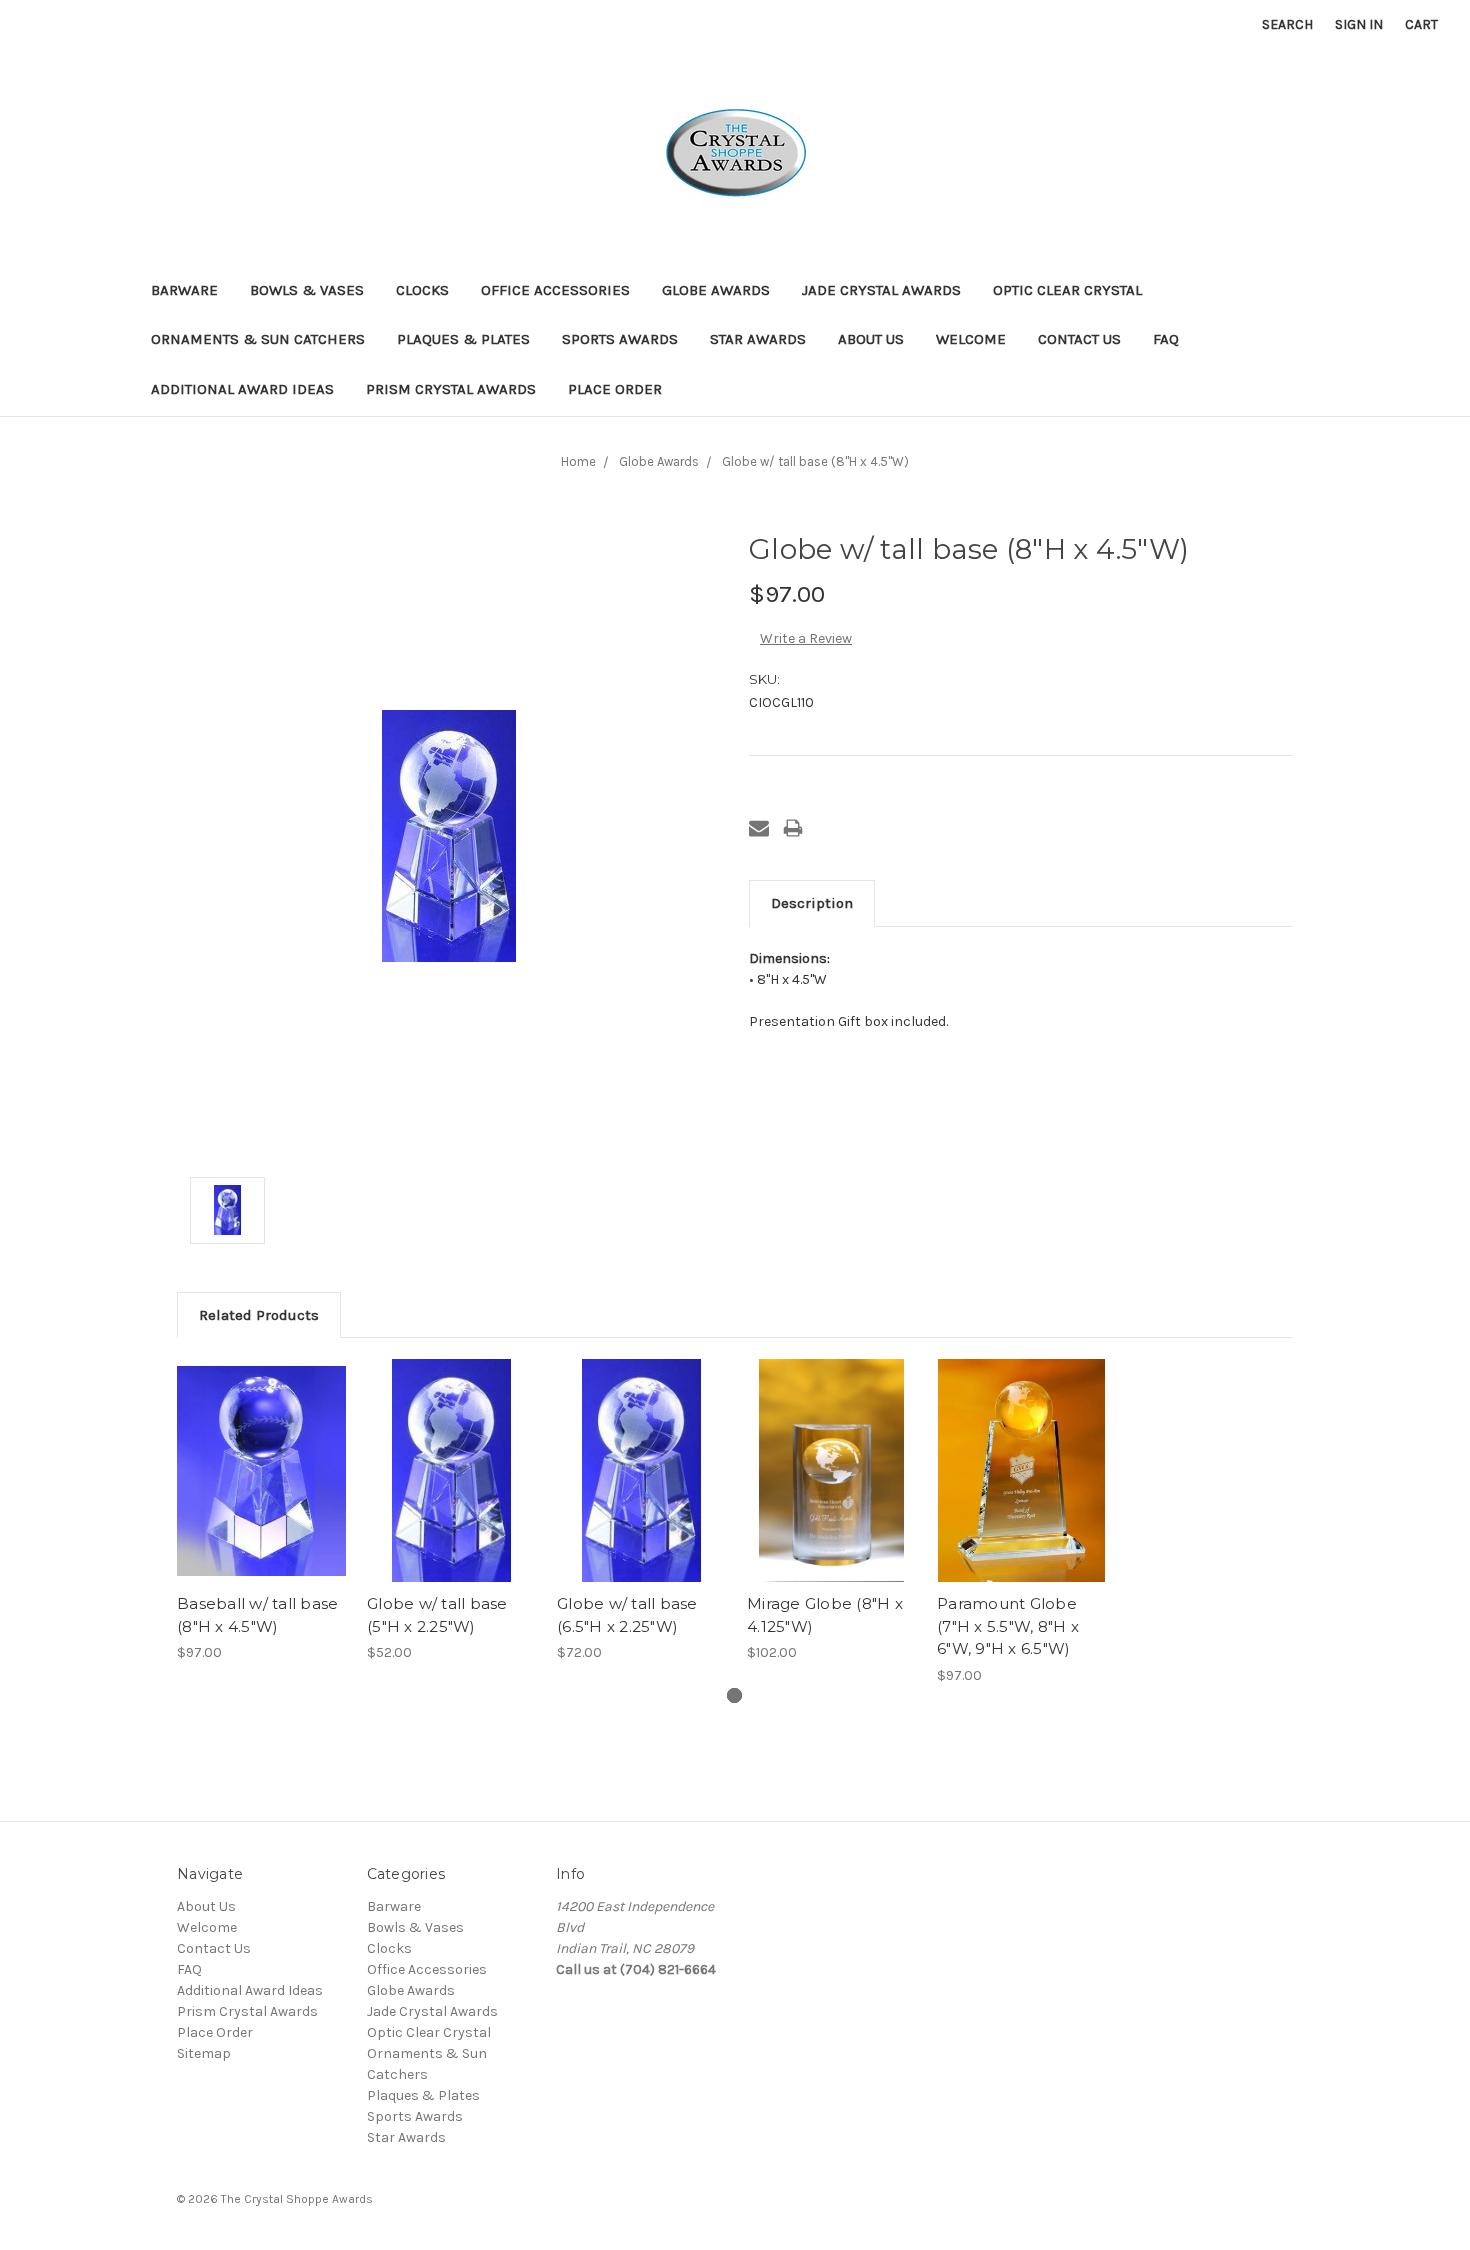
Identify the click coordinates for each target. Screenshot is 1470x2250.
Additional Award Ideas (242, 389)
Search (1287, 24)
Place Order (615, 389)
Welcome (971, 339)
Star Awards (758, 339)
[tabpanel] (262, 1511)
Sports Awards (620, 339)
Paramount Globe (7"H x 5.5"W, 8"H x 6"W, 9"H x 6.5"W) (1008, 1626)
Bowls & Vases (307, 290)
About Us (871, 339)
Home (578, 461)
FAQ (1166, 339)
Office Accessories (555, 290)
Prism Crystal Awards (451, 389)
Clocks (422, 290)
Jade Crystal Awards (881, 290)
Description (812, 903)
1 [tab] (734, 1695)
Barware (184, 290)
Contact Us (1079, 339)
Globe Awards (716, 290)
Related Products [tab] (259, 1315)
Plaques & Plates (463, 339)
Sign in (1359, 24)
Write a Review (806, 638)
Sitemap (204, 2053)
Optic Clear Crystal (1067, 290)
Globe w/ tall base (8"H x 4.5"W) (815, 461)
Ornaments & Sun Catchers (258, 339)
